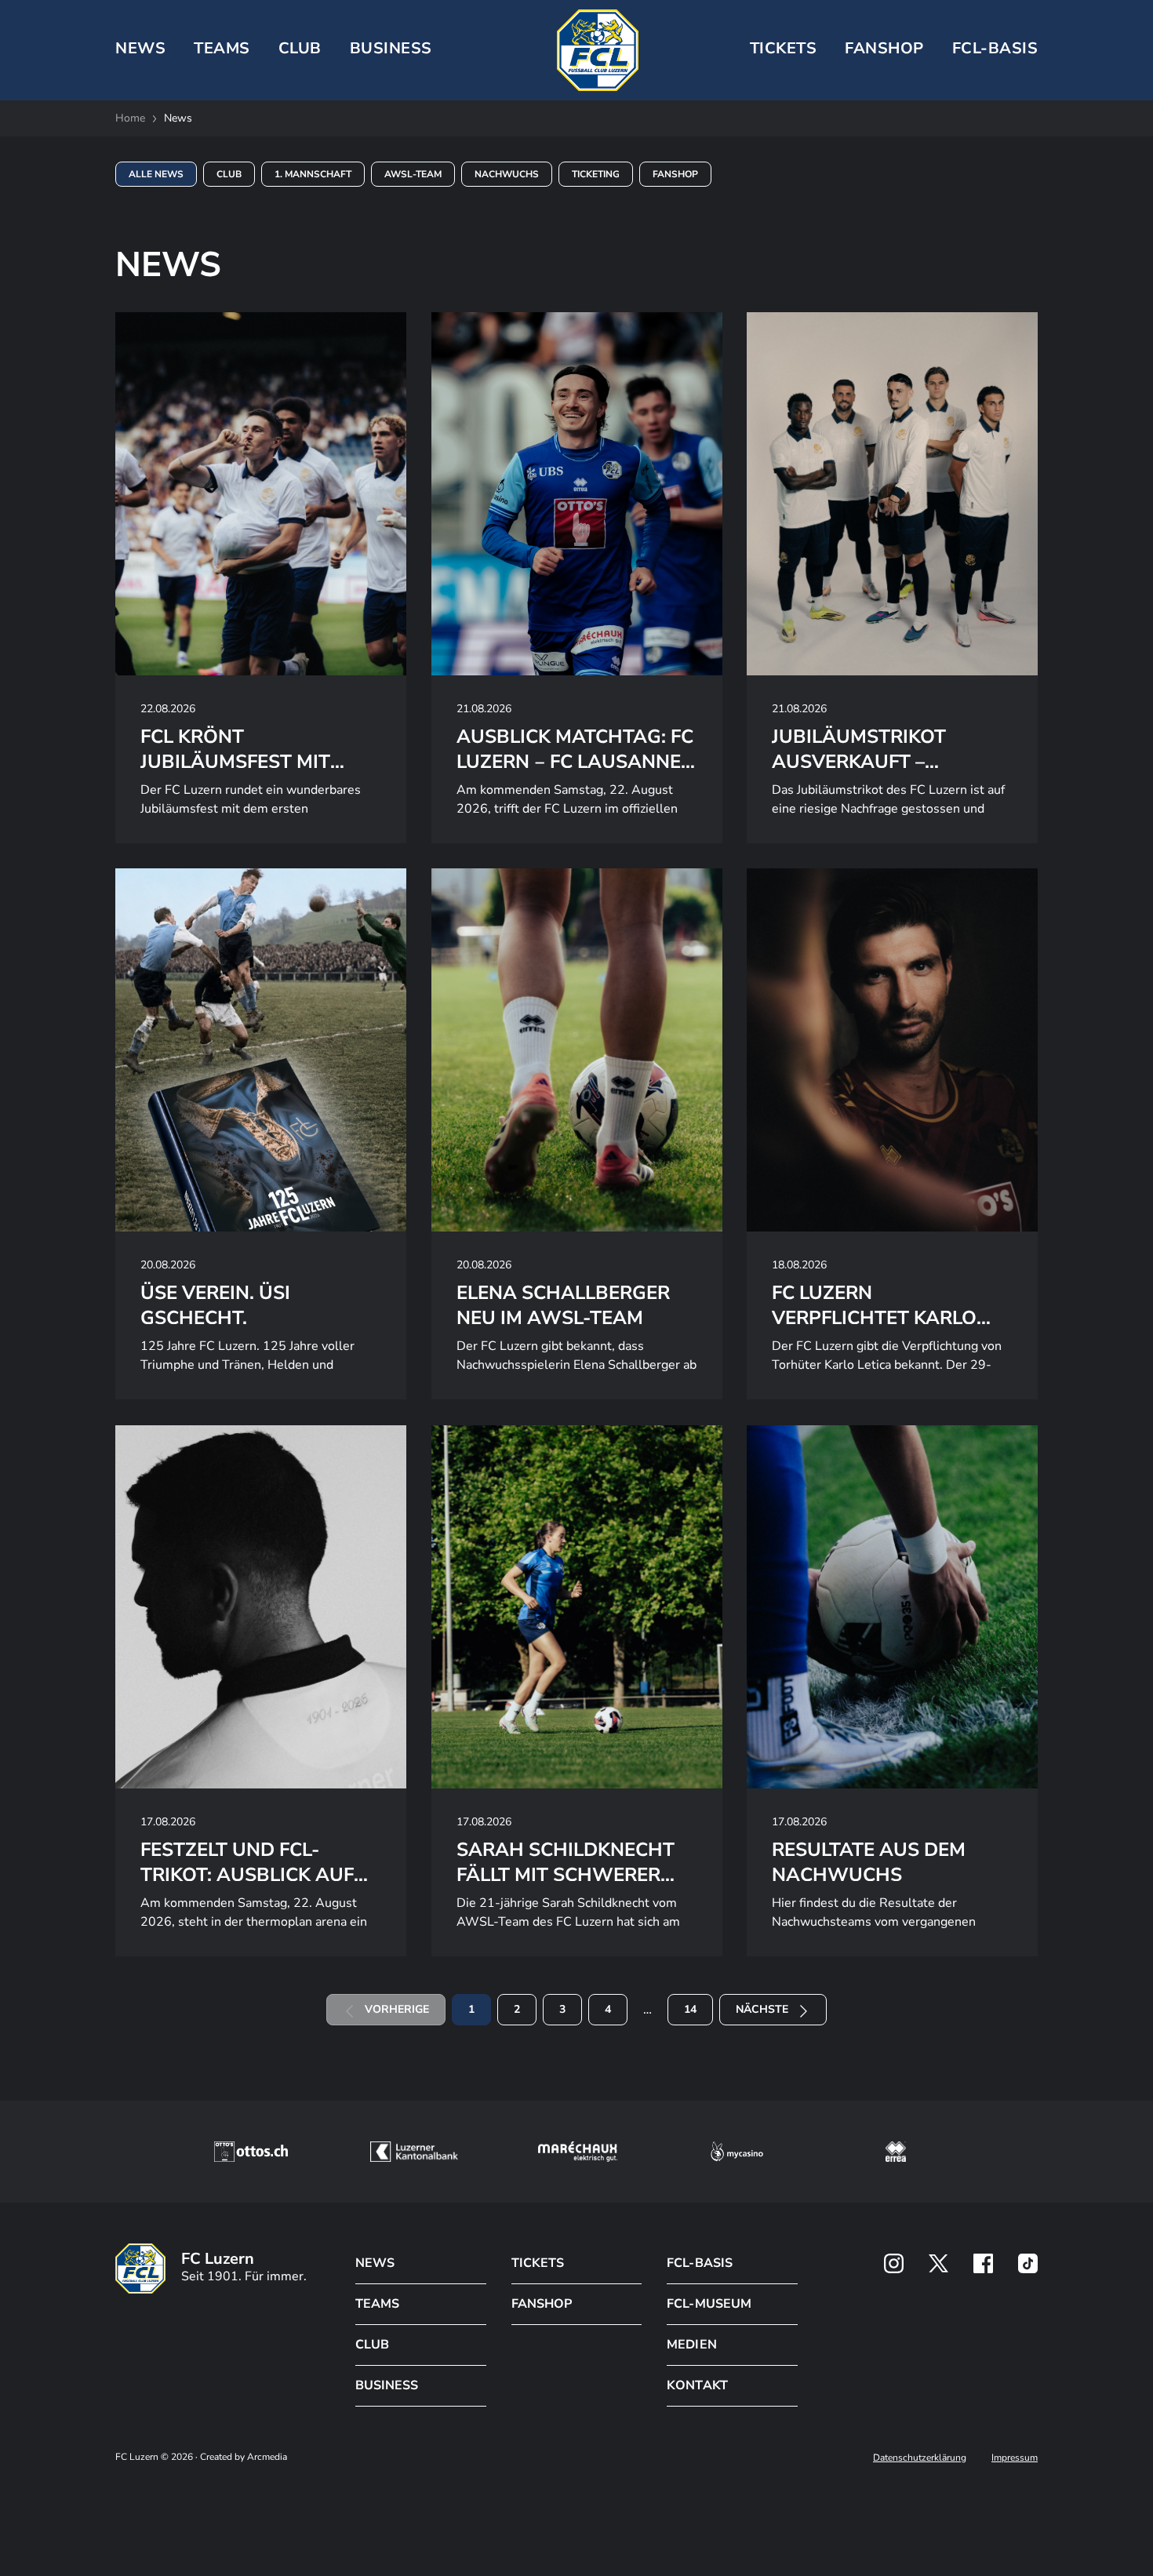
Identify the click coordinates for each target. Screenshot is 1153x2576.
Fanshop (884, 48)
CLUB (300, 48)
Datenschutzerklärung (920, 2458)
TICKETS (784, 48)
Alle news (156, 174)
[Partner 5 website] (896, 2152)
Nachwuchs (507, 174)
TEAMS (222, 48)
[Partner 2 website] (414, 2152)
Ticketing (596, 174)
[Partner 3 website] (578, 2152)
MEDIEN (691, 2345)
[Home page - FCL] (598, 50)
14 (690, 2009)
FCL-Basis (995, 48)
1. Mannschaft (313, 174)
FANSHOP (542, 2304)
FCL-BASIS (699, 2263)
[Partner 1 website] (251, 2152)
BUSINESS (391, 48)
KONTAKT (697, 2385)
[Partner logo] (894, 2263)
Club (229, 174)
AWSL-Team (413, 174)
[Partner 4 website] (737, 2152)
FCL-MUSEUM (709, 2304)
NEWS (140, 48)
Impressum (1015, 2458)
